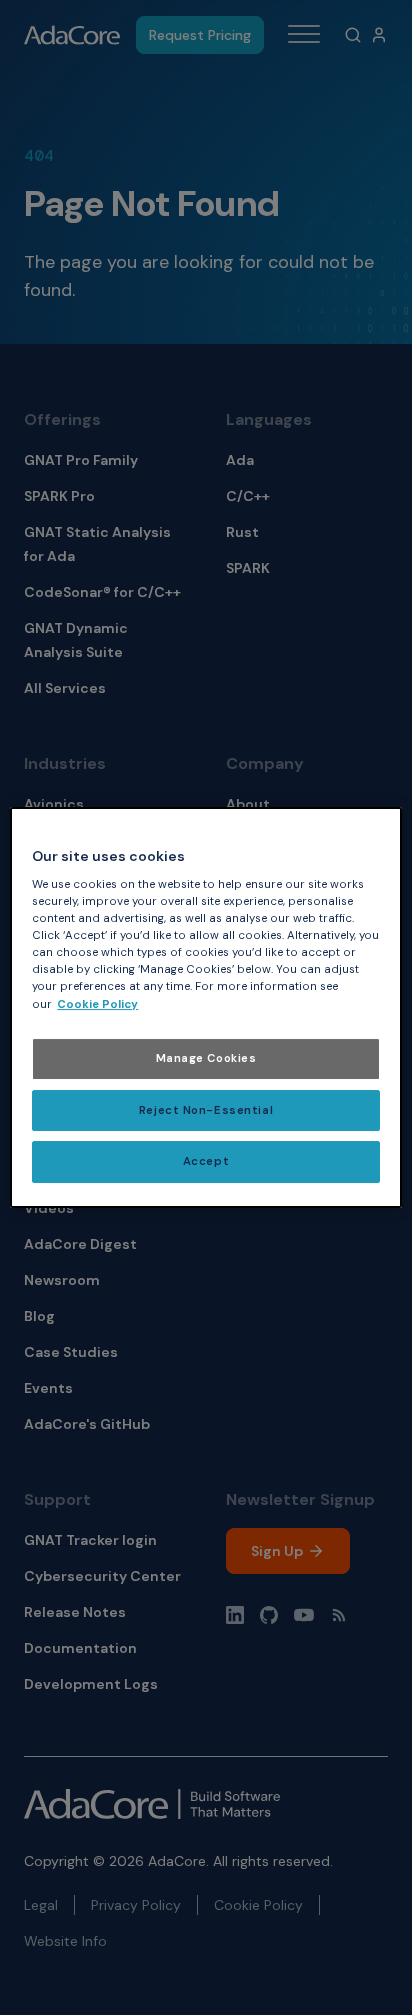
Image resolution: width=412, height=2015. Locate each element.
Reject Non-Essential (206, 1110)
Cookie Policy (97, 1004)
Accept (206, 1162)
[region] (205, 1008)
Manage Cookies (206, 1058)
